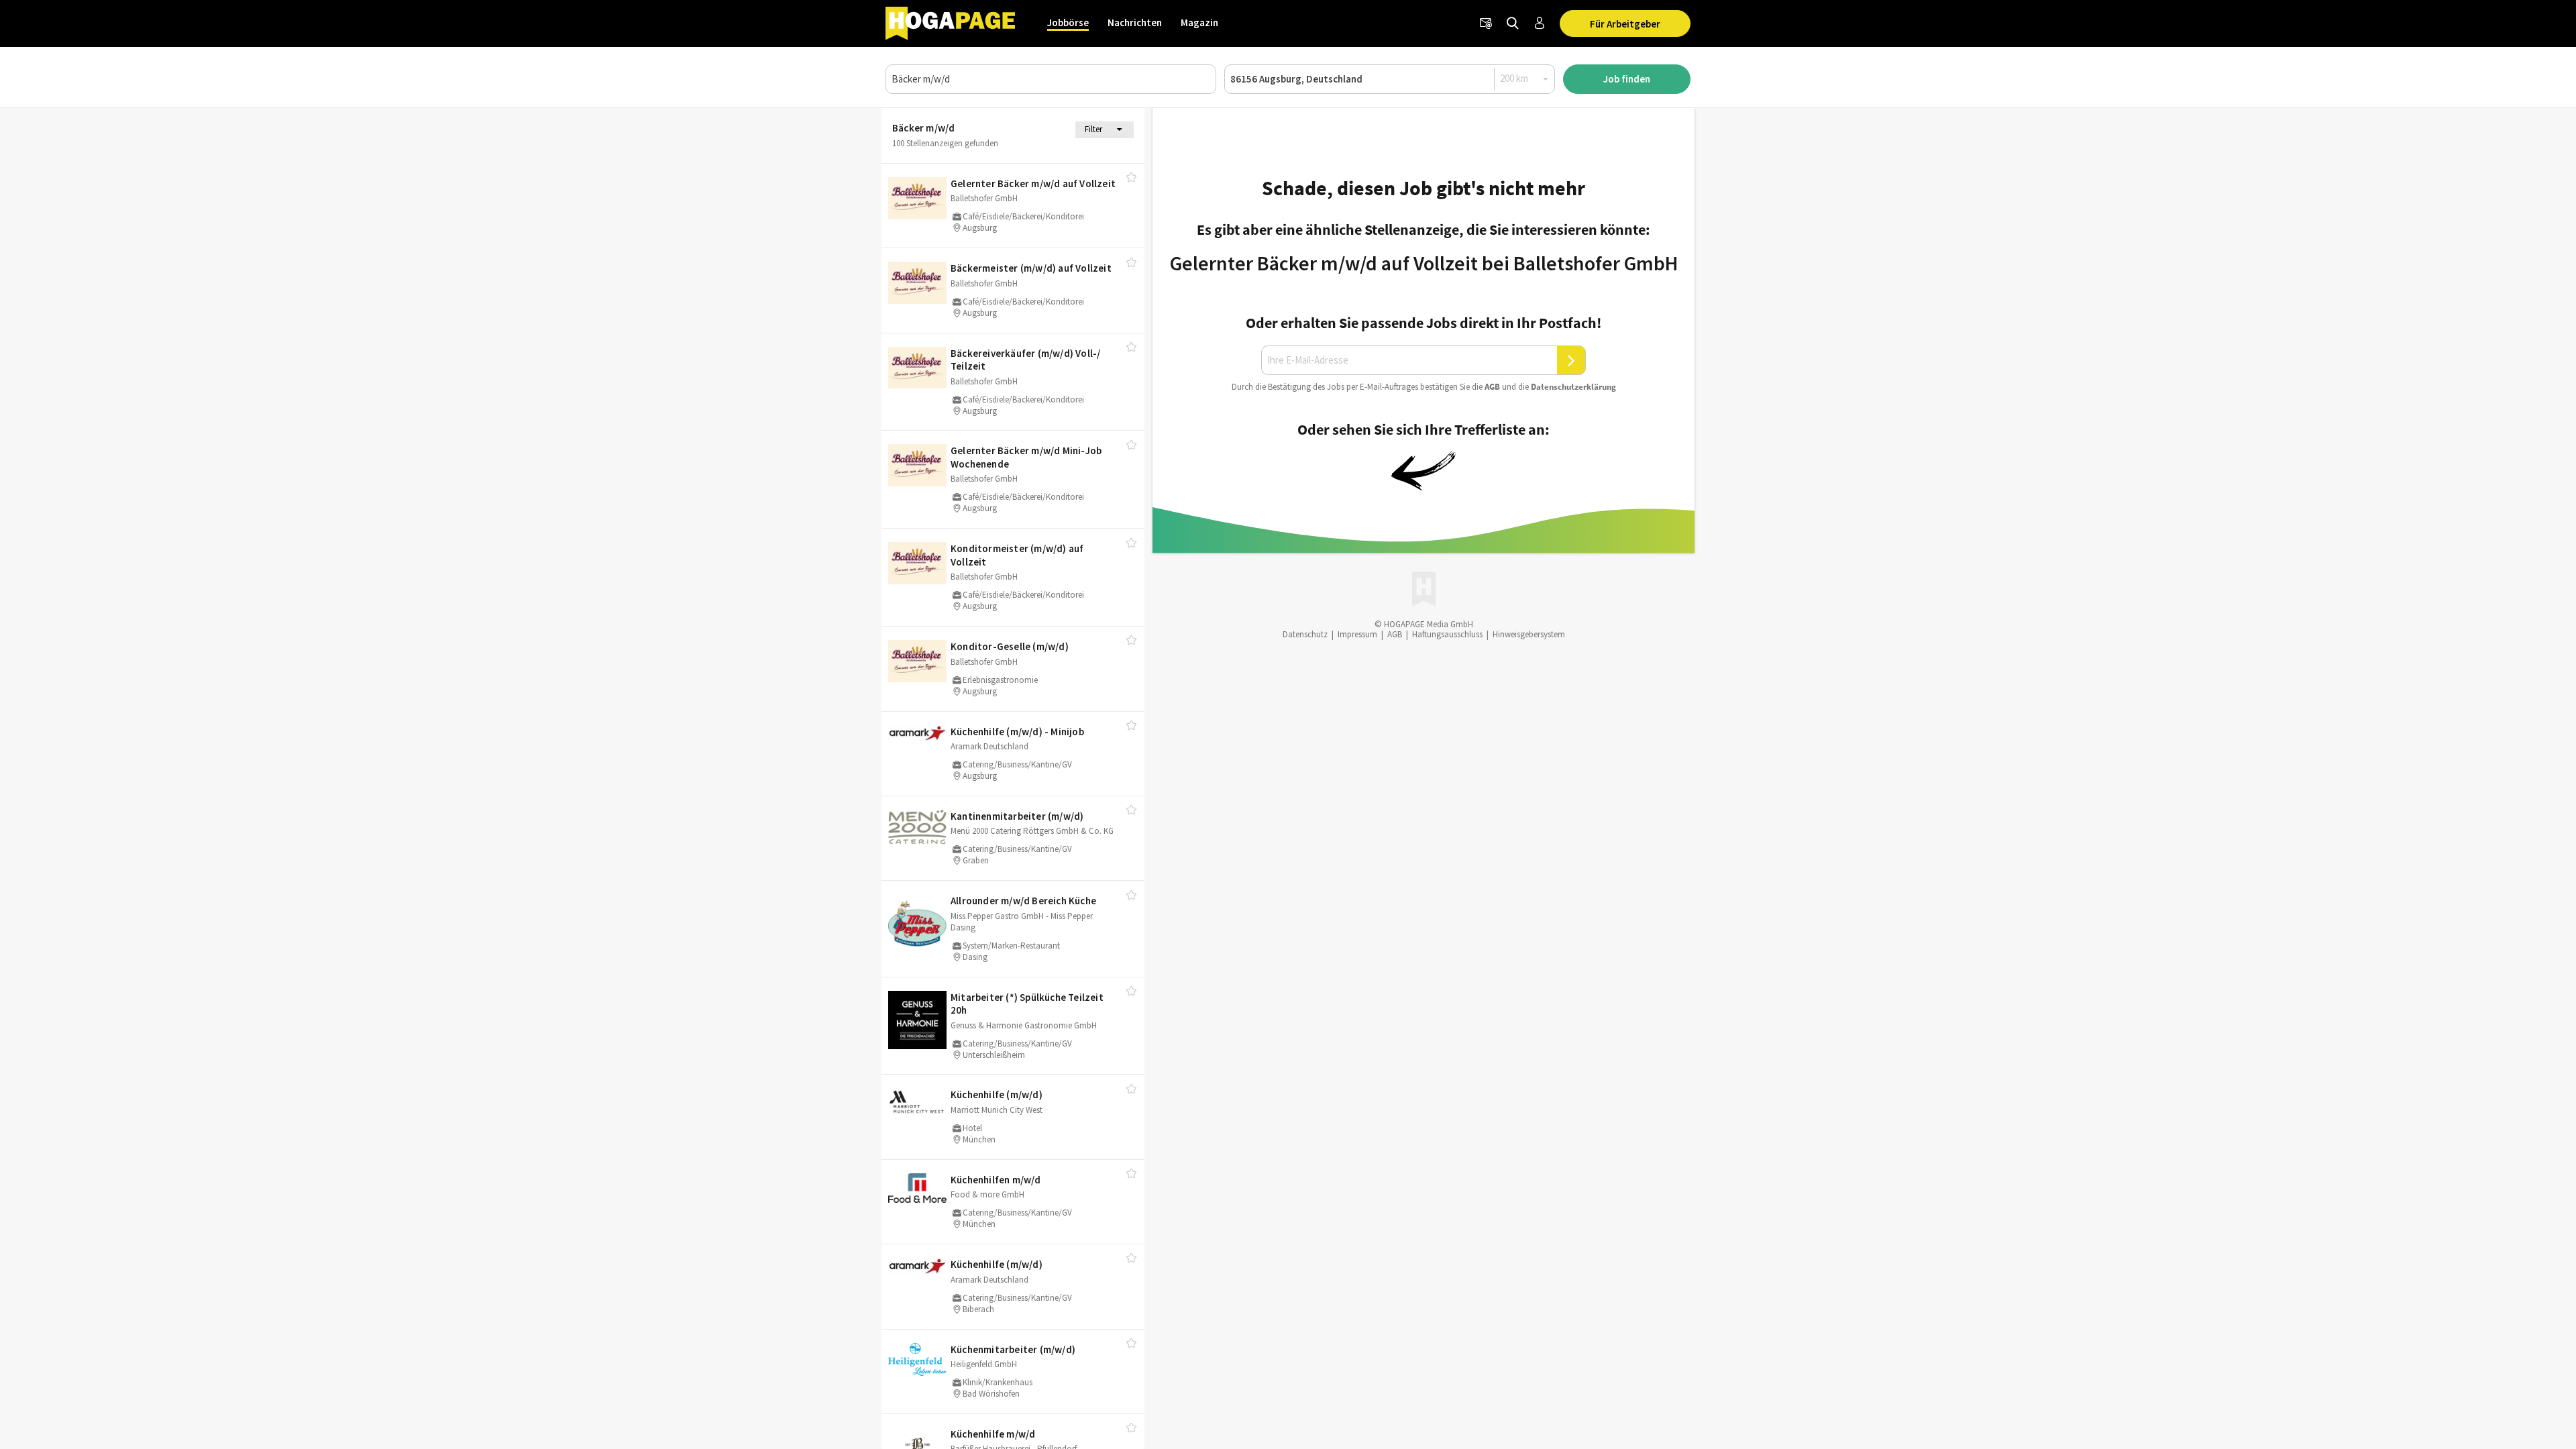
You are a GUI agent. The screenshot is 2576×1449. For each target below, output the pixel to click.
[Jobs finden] (1513, 23)
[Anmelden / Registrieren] (1540, 23)
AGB (1492, 387)
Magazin (1199, 22)
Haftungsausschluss (1447, 634)
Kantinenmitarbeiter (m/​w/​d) (1017, 816)
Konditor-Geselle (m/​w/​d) (1010, 646)
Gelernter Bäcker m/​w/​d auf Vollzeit (1033, 183)
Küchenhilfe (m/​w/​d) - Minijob (1017, 732)
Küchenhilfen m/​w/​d (996, 1180)
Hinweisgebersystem (1529, 634)
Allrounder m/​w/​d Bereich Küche (1023, 901)
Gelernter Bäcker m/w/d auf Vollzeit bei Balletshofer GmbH (1424, 263)
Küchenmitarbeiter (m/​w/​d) (1013, 1349)
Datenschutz (1305, 634)
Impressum (1357, 634)
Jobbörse (1068, 22)
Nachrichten (1135, 22)
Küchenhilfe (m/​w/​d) (997, 1094)
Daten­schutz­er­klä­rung (1573, 387)
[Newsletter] (1486, 23)
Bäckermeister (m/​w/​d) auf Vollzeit (1031, 268)
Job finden (1627, 79)
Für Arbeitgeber (1625, 24)
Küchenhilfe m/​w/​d (993, 1434)
